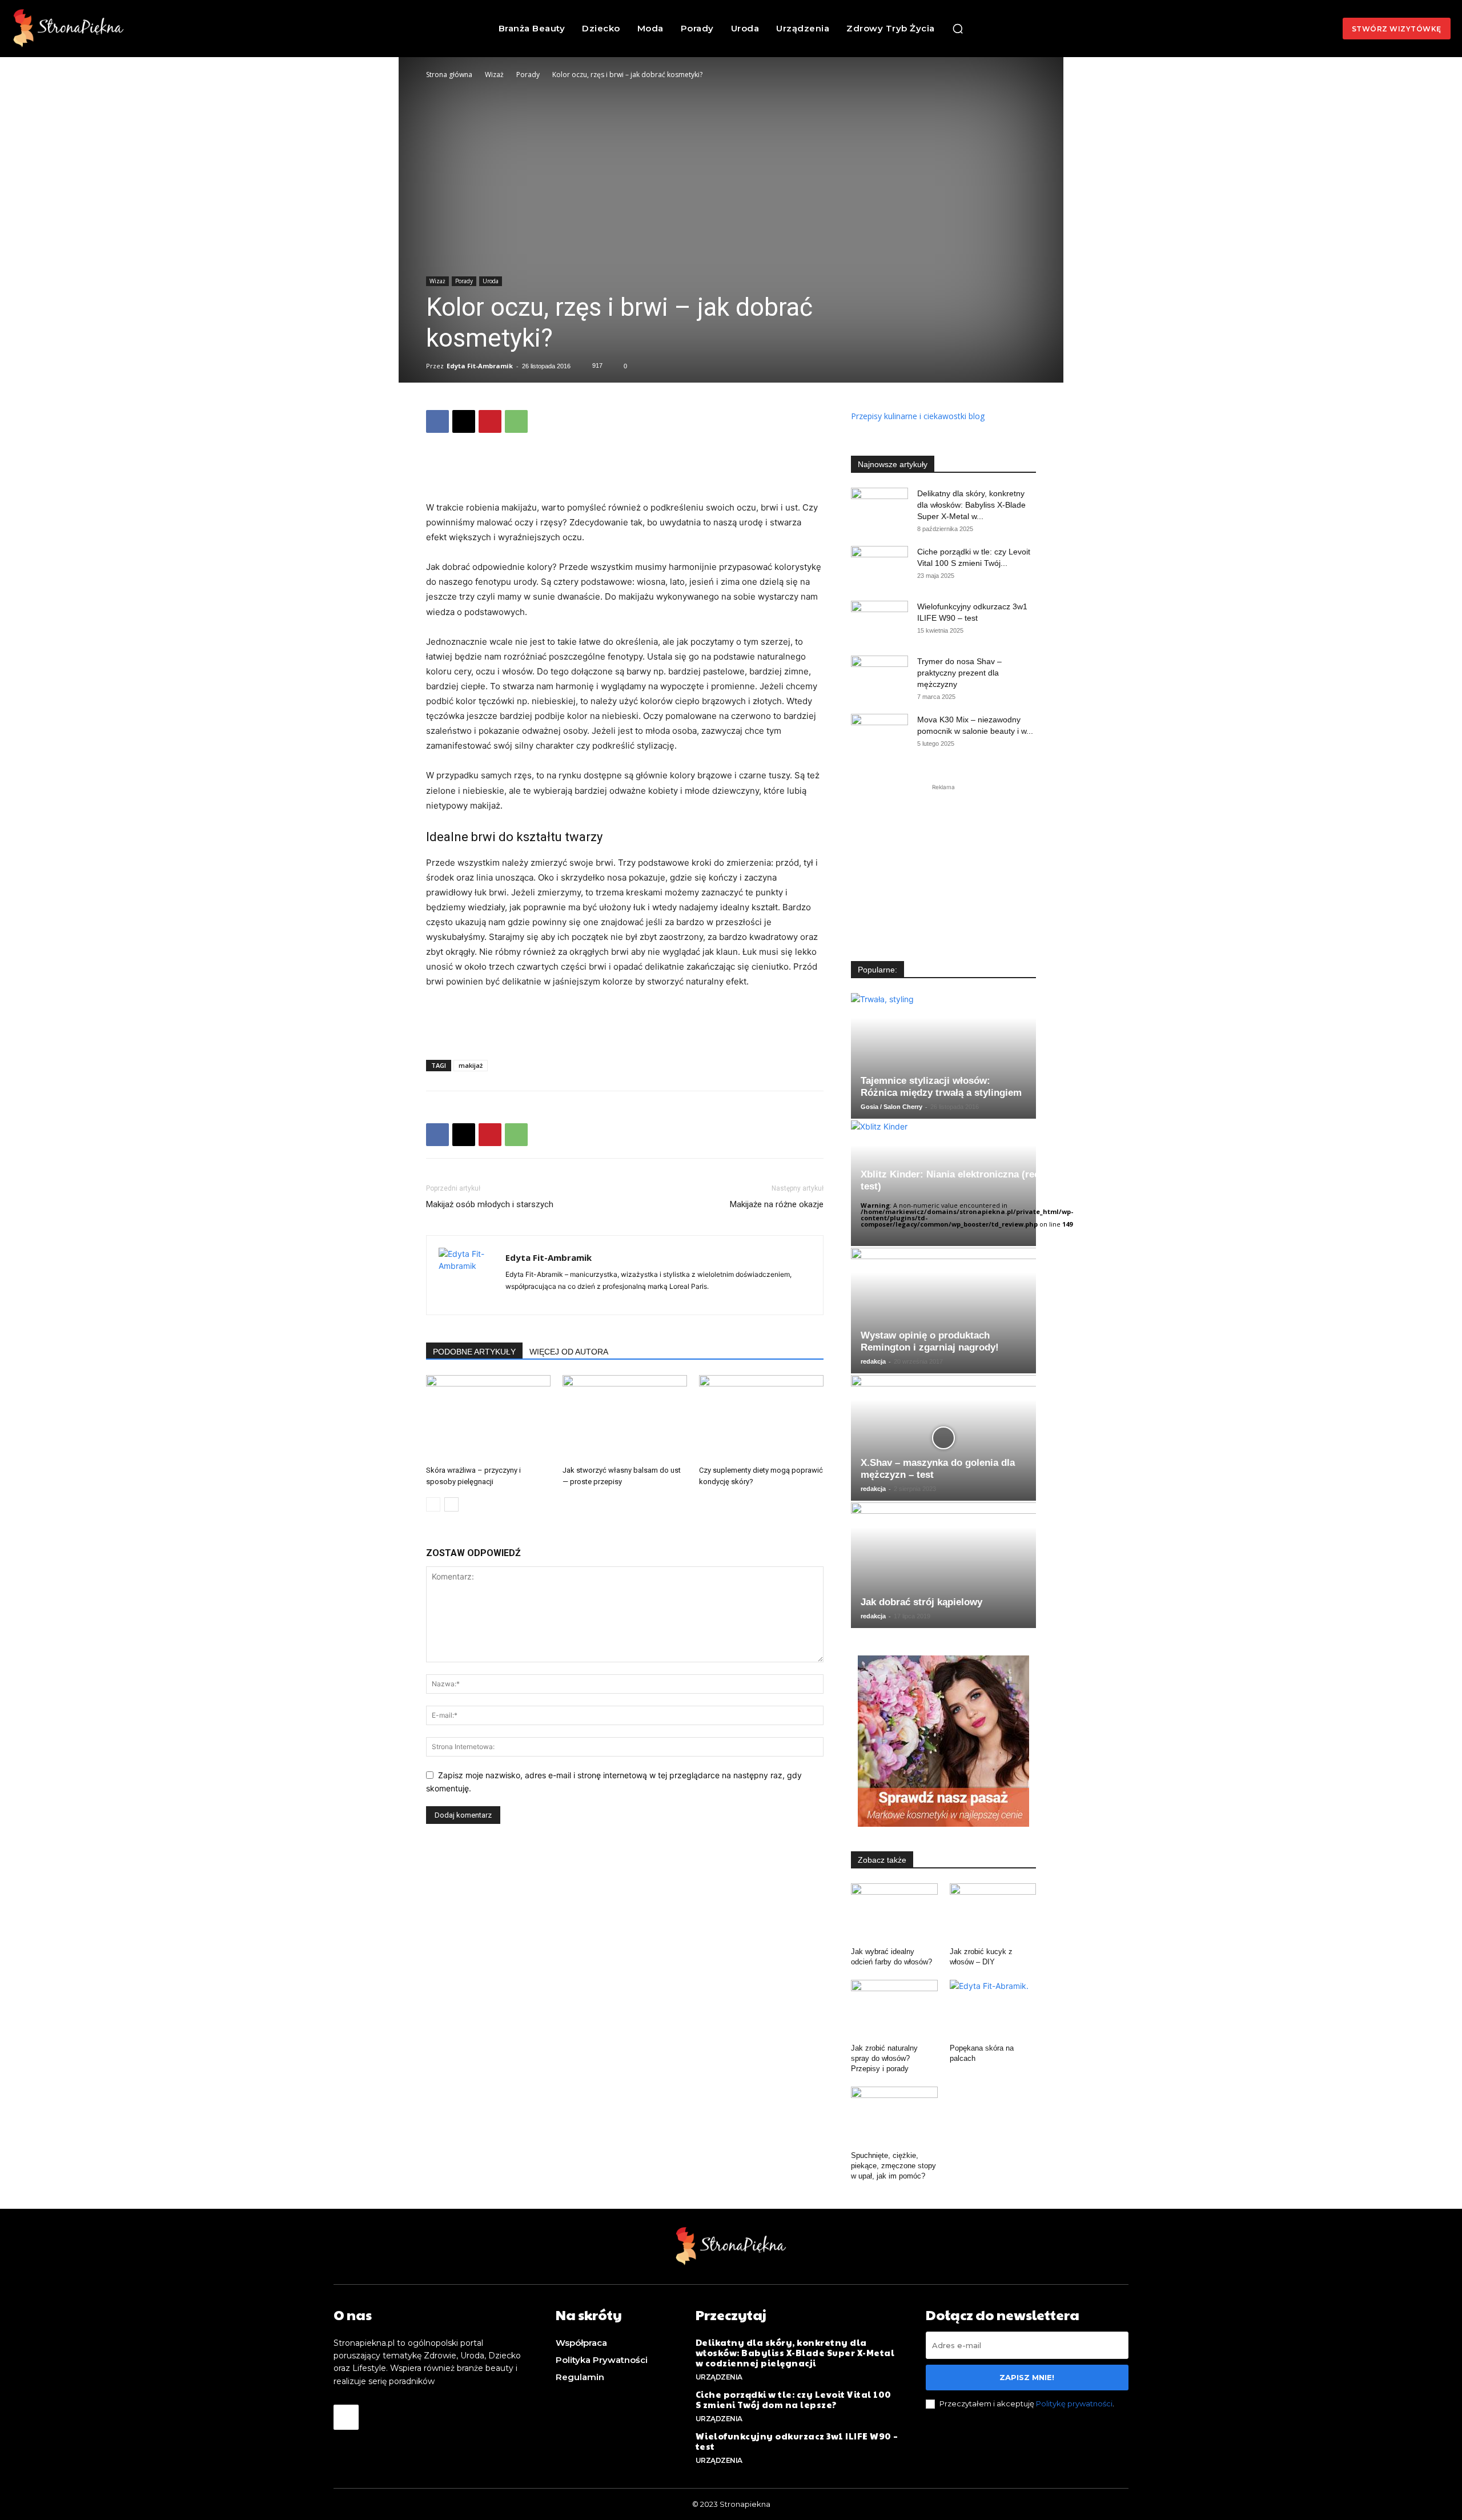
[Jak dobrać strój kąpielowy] (943, 1565)
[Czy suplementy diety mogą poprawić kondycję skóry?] (761, 1418)
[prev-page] (433, 1504)
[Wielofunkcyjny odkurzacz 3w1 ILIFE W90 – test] (879, 621)
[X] (464, 421)
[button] (958, 29)
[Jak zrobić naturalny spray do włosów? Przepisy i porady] (894, 2009)
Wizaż (494, 75)
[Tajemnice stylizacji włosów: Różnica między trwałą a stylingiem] (943, 1056)
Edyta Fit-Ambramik (480, 366)
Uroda (491, 281)
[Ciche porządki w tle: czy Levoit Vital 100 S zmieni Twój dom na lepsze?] (879, 566)
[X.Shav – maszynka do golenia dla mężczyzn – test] (943, 1438)
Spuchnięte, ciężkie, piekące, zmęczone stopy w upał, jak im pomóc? (893, 2166)
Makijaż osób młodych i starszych (490, 1204)
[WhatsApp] (516, 421)
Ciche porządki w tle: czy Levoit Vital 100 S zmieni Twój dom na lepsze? (794, 2399)
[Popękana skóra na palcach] (993, 2009)
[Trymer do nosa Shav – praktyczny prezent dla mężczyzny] (879, 676)
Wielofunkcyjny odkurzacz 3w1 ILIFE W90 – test (797, 2441)
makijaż (471, 1065)
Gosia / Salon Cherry (891, 1107)
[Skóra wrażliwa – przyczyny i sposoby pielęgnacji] (488, 1418)
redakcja (873, 1361)
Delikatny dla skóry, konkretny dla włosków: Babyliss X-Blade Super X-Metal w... (971, 505)
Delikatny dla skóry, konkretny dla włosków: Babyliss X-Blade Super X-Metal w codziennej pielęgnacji (795, 2352)
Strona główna (449, 75)
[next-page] (451, 1504)
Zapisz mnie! (1027, 2377)
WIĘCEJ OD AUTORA (569, 1352)
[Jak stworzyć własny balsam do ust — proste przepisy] (625, 1418)
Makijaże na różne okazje (777, 1204)
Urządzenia (719, 2377)
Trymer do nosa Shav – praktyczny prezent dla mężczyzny (959, 673)
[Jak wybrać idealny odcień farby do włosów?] (894, 1913)
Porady (528, 75)
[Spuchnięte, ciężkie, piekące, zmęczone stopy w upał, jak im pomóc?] (894, 2116)
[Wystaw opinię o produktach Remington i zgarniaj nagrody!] (943, 1311)
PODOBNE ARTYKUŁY (474, 1352)
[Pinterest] (490, 421)
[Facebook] (437, 421)
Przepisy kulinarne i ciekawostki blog (918, 416)
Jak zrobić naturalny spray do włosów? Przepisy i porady (884, 2058)
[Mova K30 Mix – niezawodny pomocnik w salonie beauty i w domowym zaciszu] (879, 734)
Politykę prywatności (1074, 2404)
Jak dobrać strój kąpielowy (921, 1602)
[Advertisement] (625, 471)
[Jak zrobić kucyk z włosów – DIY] (993, 1913)
